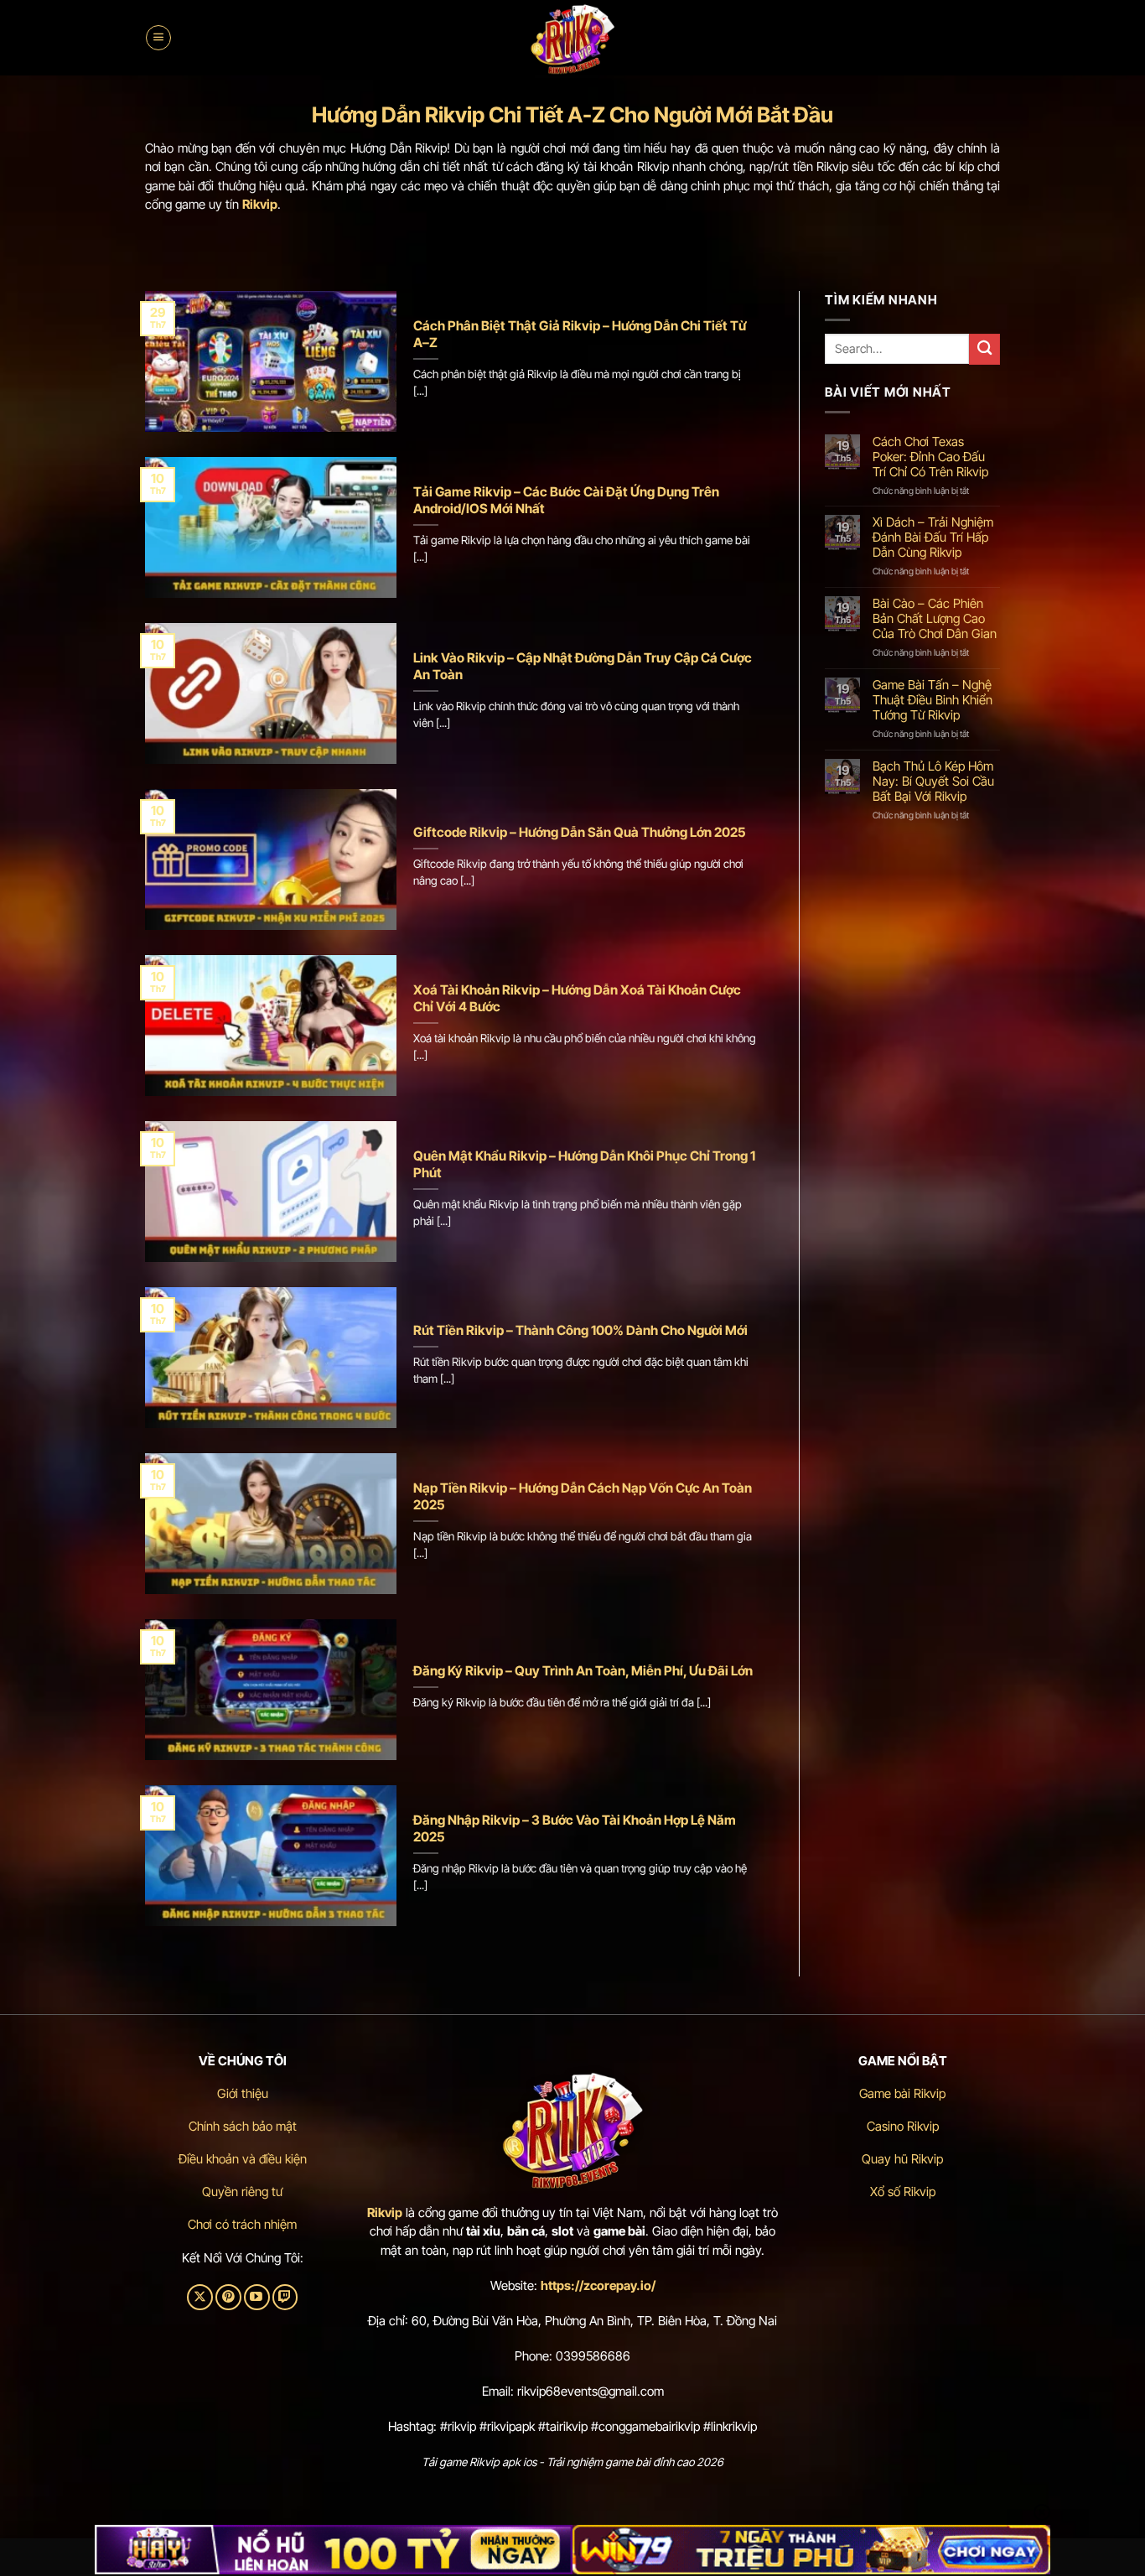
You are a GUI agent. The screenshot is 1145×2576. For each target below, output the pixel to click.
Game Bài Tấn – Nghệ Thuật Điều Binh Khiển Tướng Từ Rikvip (933, 700)
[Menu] (158, 38)
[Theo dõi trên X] (200, 2297)
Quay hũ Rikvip (902, 2159)
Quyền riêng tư (242, 2192)
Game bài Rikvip (902, 2093)
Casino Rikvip (903, 2126)
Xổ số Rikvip (903, 2192)
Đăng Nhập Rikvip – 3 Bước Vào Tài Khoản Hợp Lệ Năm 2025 (575, 1828)
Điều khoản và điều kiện (243, 2159)
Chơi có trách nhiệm (242, 2224)
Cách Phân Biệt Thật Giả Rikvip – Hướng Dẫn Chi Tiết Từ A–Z (580, 334)
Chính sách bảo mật (243, 2126)
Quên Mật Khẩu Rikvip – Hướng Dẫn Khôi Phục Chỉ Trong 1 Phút (584, 1164)
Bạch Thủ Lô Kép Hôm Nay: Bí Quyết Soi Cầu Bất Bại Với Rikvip (933, 782)
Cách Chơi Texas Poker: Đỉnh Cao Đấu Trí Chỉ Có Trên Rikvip (930, 457)
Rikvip (385, 2212)
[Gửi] (984, 349)
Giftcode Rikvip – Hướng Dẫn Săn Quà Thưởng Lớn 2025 (580, 832)
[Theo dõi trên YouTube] (257, 2297)
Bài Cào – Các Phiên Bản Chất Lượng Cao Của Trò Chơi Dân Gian (935, 619)
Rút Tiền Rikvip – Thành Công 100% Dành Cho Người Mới (580, 1330)
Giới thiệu (243, 2093)
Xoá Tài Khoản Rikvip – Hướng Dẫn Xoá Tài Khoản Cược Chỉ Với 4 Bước (577, 998)
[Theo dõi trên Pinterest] (228, 2297)
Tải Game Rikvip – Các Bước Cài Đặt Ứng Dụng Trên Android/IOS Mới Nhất (566, 500)
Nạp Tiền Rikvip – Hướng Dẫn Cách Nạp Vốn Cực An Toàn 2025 (583, 1496)
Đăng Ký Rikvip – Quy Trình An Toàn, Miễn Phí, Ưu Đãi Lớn (583, 1671)
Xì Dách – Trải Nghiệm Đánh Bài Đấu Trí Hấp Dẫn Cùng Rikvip (933, 538)
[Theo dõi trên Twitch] (285, 2297)
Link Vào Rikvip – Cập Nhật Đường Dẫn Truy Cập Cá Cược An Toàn (583, 666)
